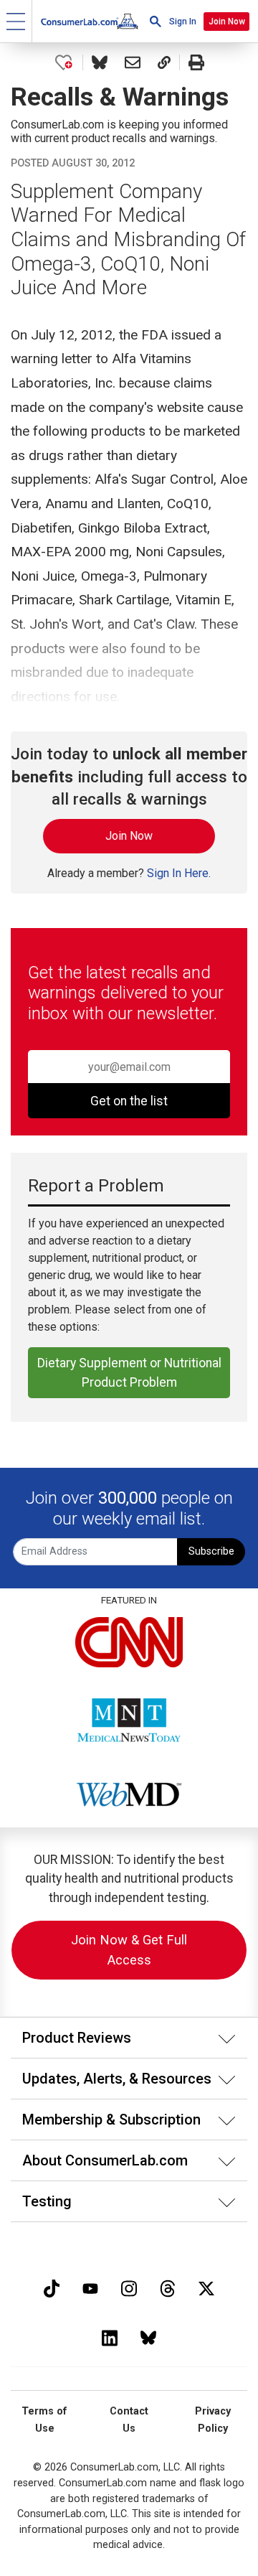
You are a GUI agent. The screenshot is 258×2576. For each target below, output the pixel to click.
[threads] (168, 2287)
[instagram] (129, 2287)
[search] (156, 21)
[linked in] (110, 2337)
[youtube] (90, 2287)
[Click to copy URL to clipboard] (164, 62)
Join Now (227, 22)
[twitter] (206, 2287)
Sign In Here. (179, 873)
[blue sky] (148, 2337)
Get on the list (129, 1101)
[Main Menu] (16, 21)
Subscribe (211, 1551)
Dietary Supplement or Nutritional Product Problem (129, 1372)
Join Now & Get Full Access (129, 1950)
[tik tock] (52, 2287)
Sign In (183, 22)
